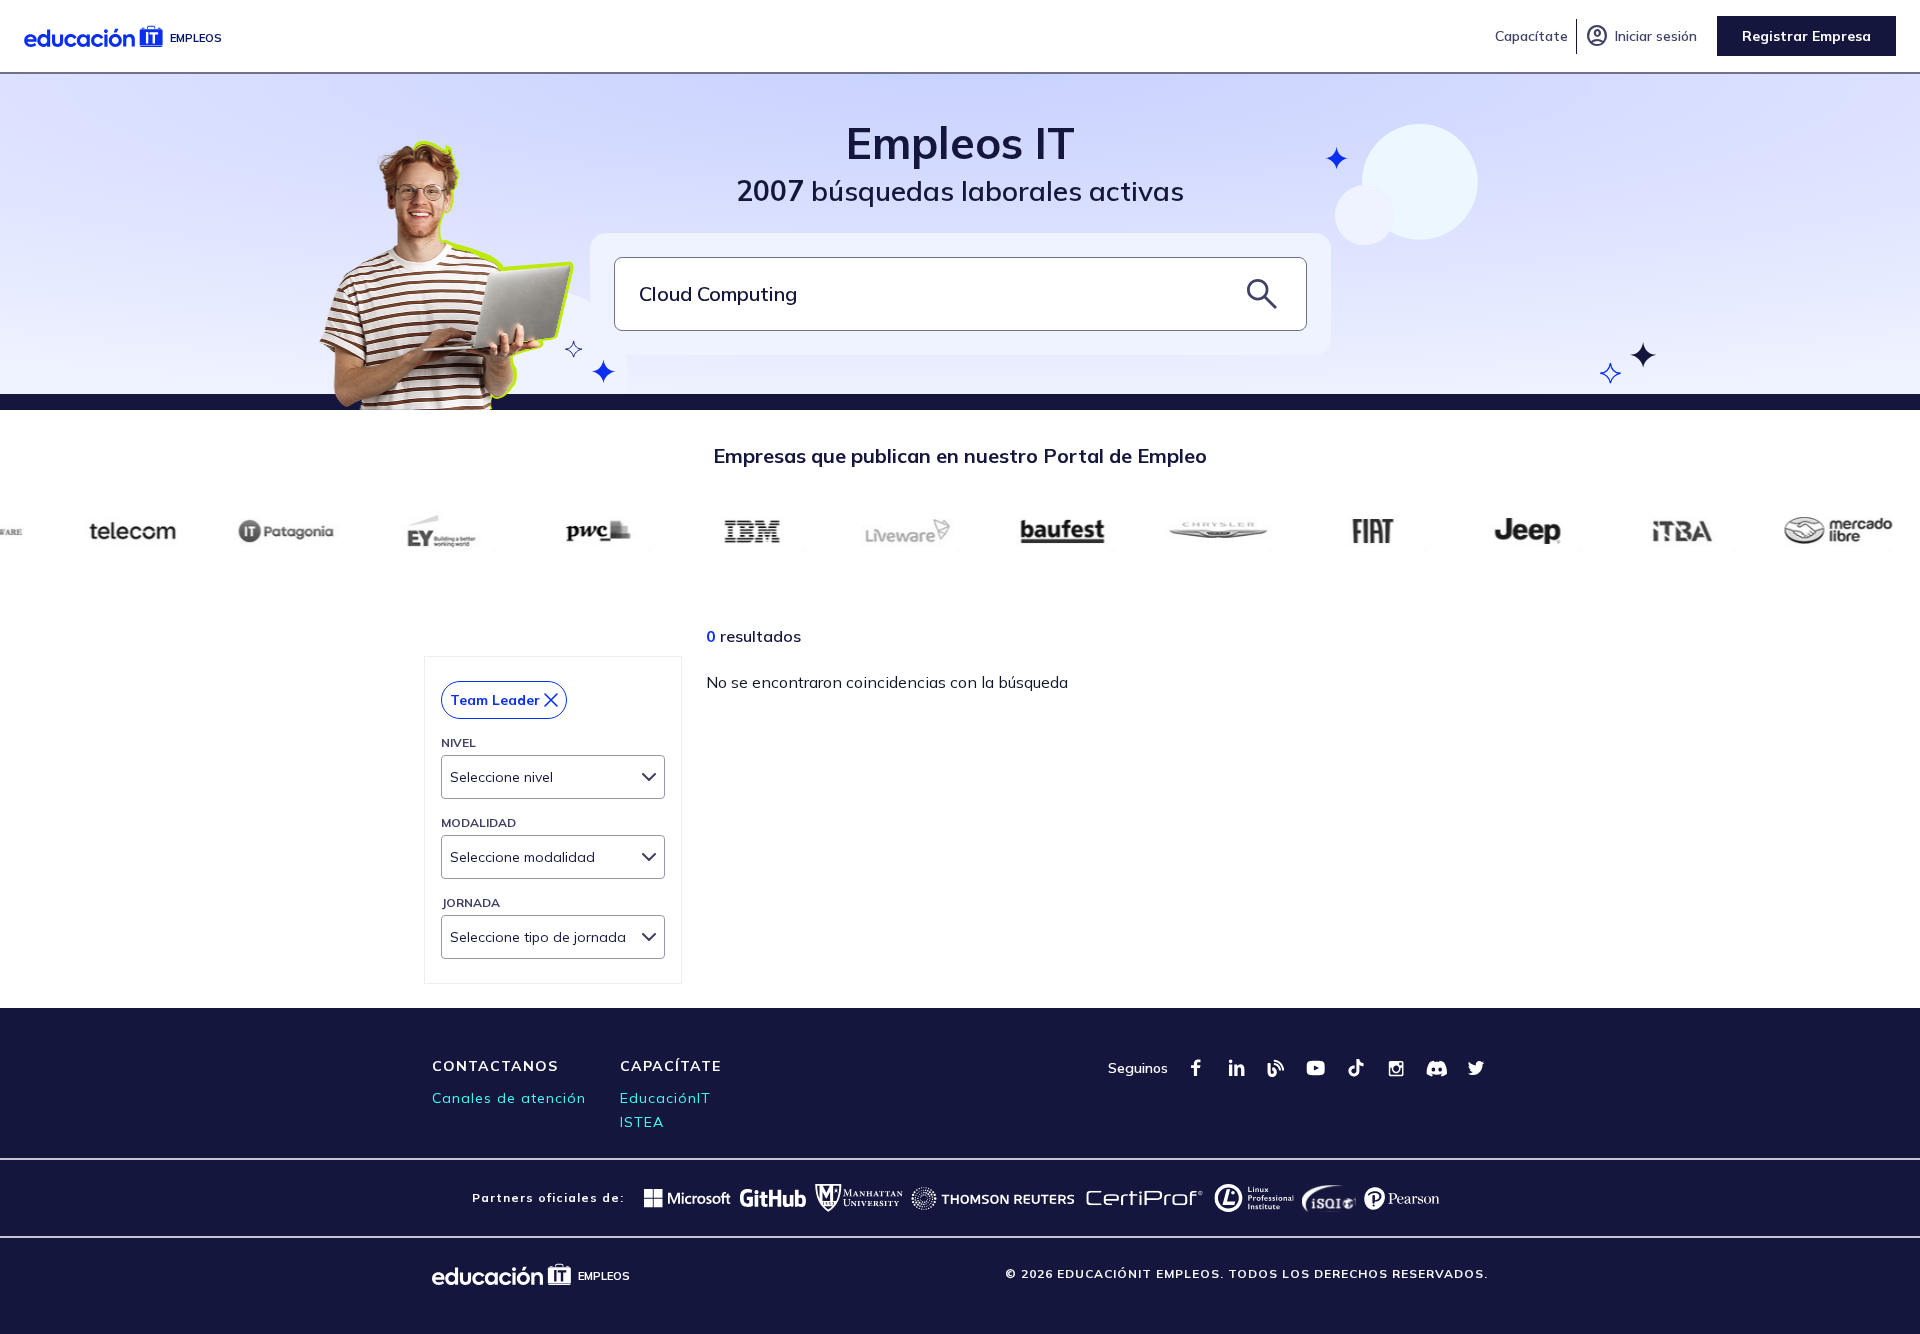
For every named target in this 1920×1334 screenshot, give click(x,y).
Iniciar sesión (1641, 36)
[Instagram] (1396, 1068)
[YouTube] (1316, 1068)
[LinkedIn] (1236, 1068)
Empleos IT (960, 142)
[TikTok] (1356, 1068)
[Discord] (1436, 1068)
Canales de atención (509, 1098)
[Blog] (1276, 1068)
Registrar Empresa (1806, 36)
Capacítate (1531, 36)
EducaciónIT (665, 1098)
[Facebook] (1196, 1068)
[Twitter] (1476, 1068)
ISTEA (642, 1122)
